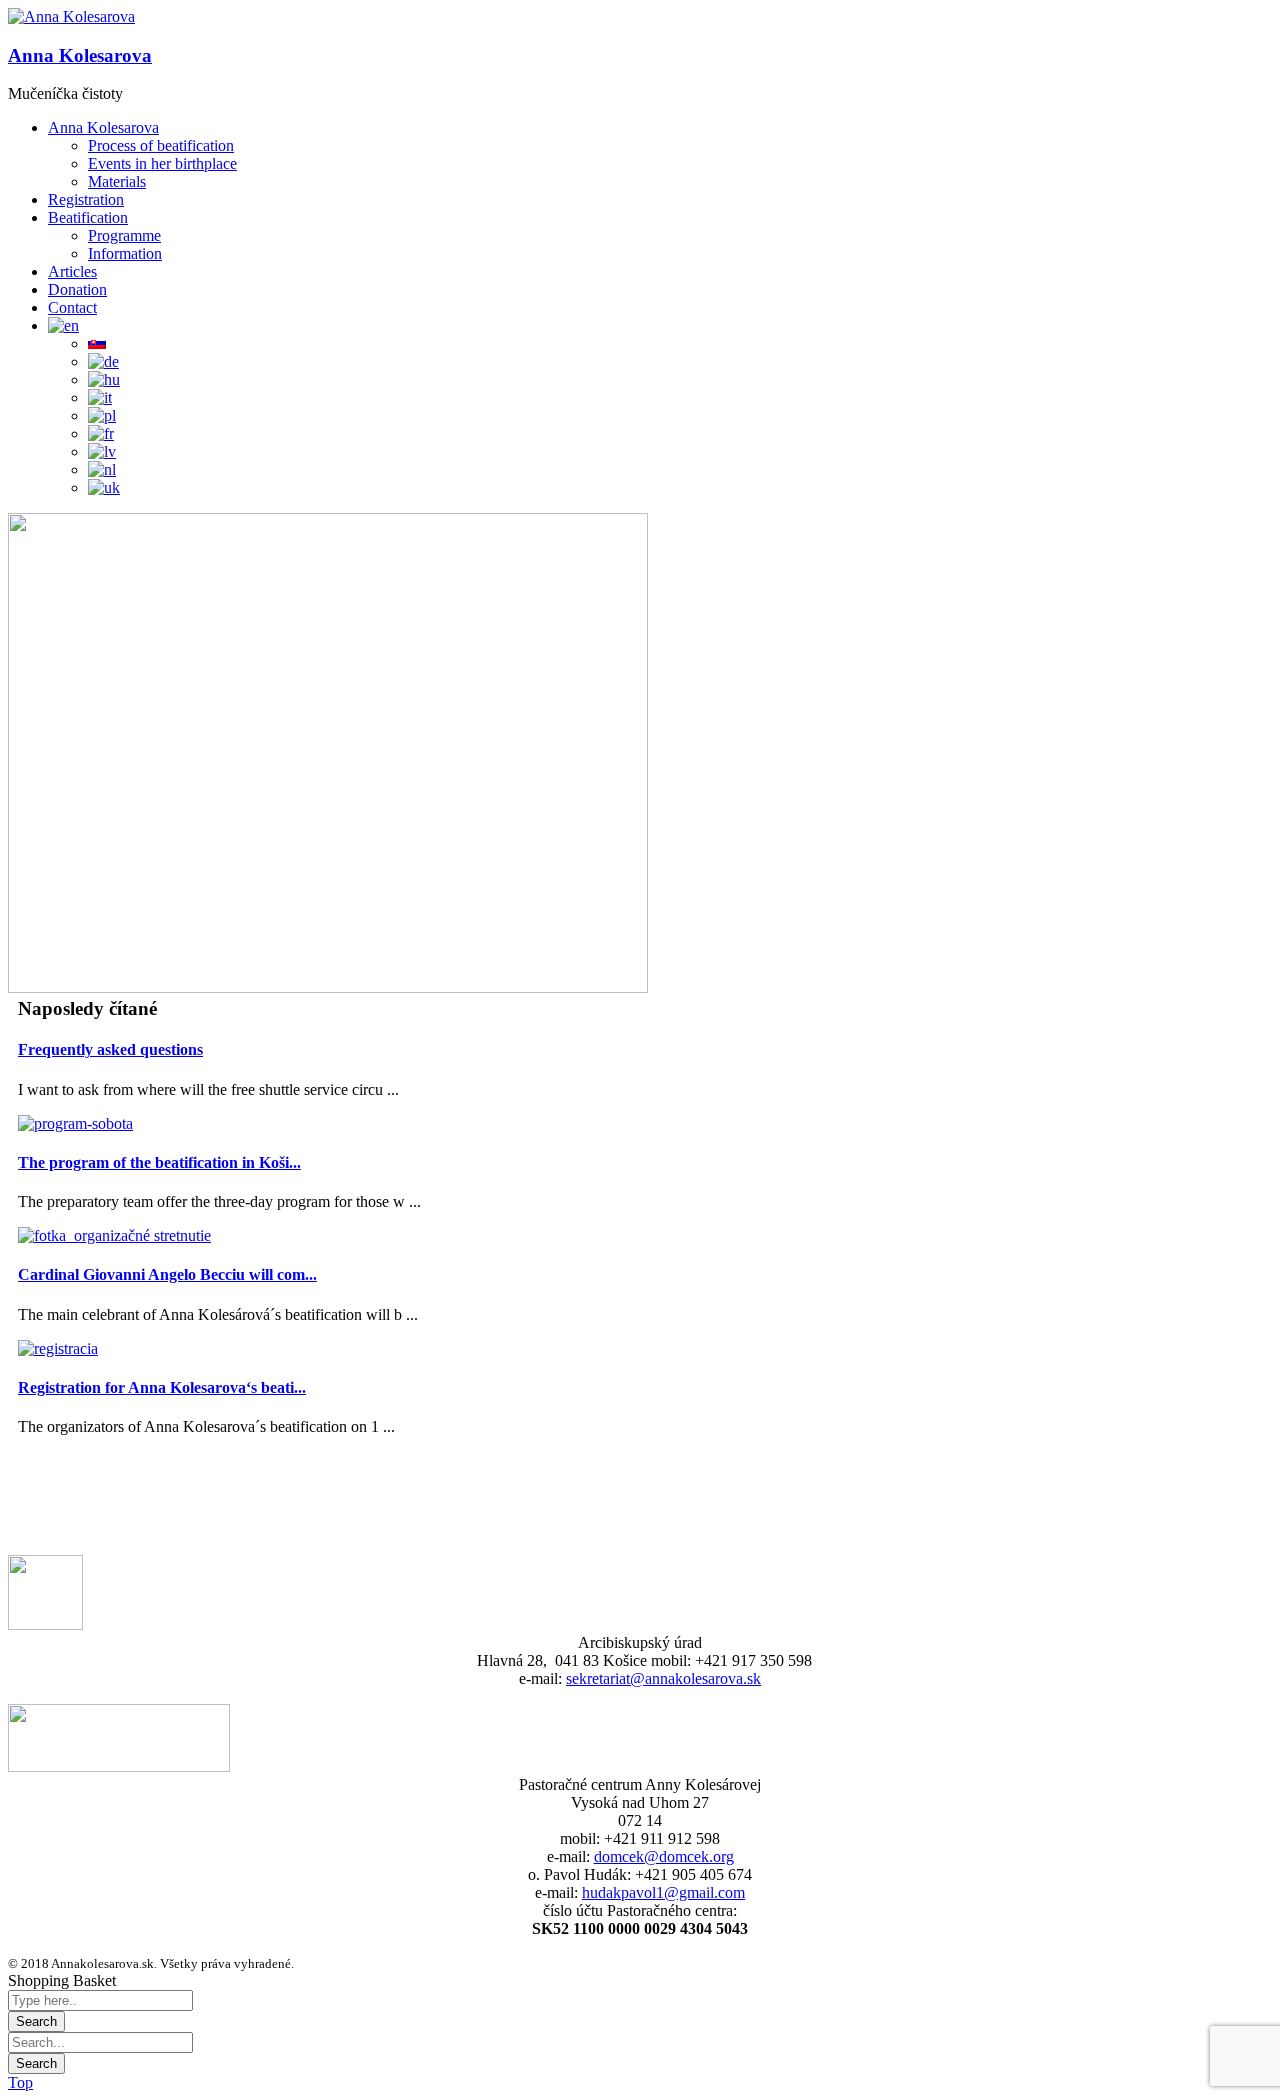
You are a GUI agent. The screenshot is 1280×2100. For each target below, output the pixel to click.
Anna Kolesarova (80, 55)
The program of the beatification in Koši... (159, 1162)
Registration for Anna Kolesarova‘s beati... (162, 1387)
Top (20, 2082)
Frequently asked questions (110, 1049)
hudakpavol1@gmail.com (663, 1892)
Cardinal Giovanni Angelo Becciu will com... (167, 1274)
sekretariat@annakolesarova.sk (663, 1678)
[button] (71, 17)
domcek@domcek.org (664, 1856)
